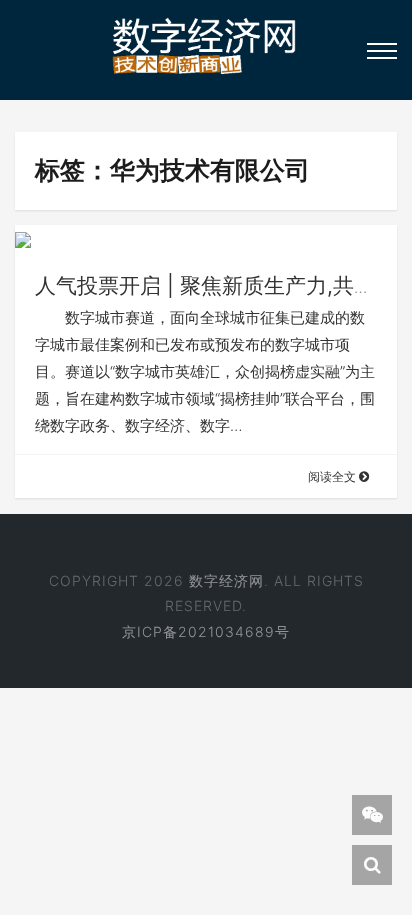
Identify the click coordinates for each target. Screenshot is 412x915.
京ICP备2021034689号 (206, 631)
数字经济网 (226, 580)
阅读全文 (333, 476)
